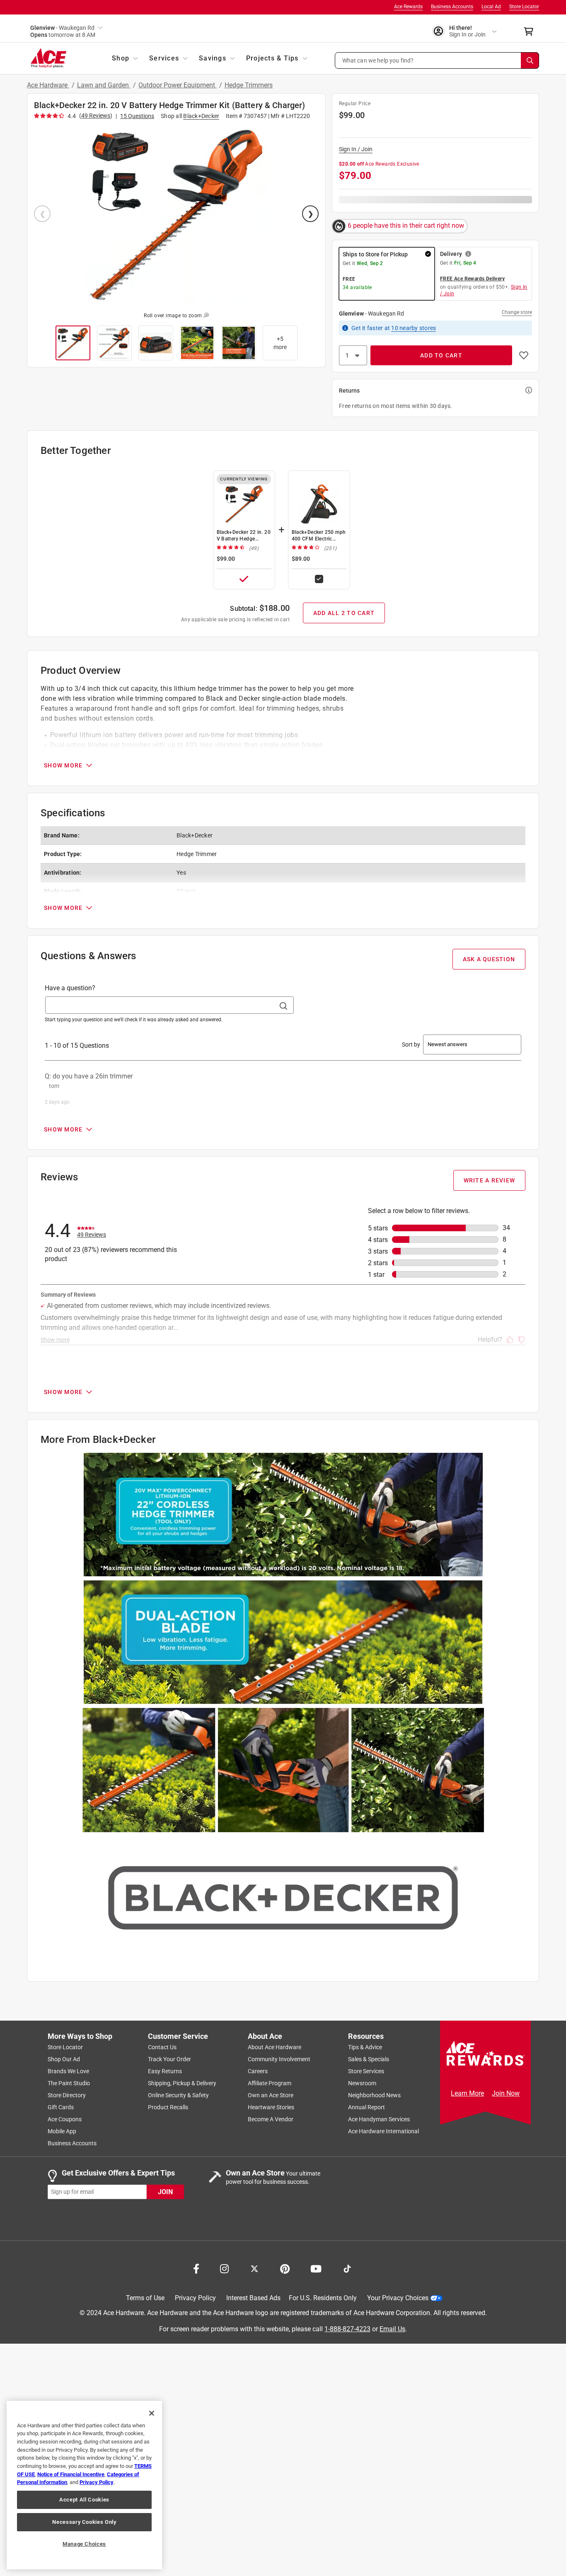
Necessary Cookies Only (84, 2522)
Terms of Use (145, 2298)
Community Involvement (279, 2059)
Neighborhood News (374, 2095)
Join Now (506, 2093)
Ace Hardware (48, 85)
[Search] (530, 60)
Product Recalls (168, 2107)
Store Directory (67, 2095)
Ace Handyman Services (379, 2119)
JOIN (165, 2192)
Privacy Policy (195, 2298)
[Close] (152, 2413)
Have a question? (70, 988)
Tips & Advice (365, 2047)
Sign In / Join (356, 149)
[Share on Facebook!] (196, 2268)
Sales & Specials (369, 2059)
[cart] (531, 31)
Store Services (366, 2071)
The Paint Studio (69, 2083)
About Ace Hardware (275, 2047)
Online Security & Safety (178, 2095)
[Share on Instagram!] (224, 2268)
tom (54, 1086)
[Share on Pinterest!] (285, 2268)
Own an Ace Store (271, 2095)
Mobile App (62, 2131)
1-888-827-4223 (347, 2329)
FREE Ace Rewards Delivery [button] (472, 279)
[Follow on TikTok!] (347, 2268)
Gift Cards (61, 2107)
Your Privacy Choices (398, 2298)
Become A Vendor (271, 2119)
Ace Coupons (65, 2119)
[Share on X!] (254, 2268)
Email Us (392, 2329)
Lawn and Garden (104, 85)
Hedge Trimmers (249, 85)
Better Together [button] (76, 451)
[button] (437, 60)
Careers (258, 2071)
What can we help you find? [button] (378, 60)
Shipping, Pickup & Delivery (182, 2083)
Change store (517, 312)
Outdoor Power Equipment (178, 85)
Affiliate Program (270, 2083)
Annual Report (366, 2107)
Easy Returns (165, 2071)
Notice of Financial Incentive (71, 2474)
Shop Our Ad (64, 2059)
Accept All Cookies (84, 2500)
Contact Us (162, 2047)
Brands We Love (68, 2071)
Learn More (467, 2093)
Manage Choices (84, 2544)
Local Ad (491, 7)
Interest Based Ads (253, 2298)
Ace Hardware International (383, 2131)
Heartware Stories (271, 2107)
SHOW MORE (63, 765)
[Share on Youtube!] (316, 2268)
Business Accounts (452, 7)
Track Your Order (169, 2059)
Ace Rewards (408, 7)
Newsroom (362, 2083)
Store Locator (524, 7)
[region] (84, 2485)
